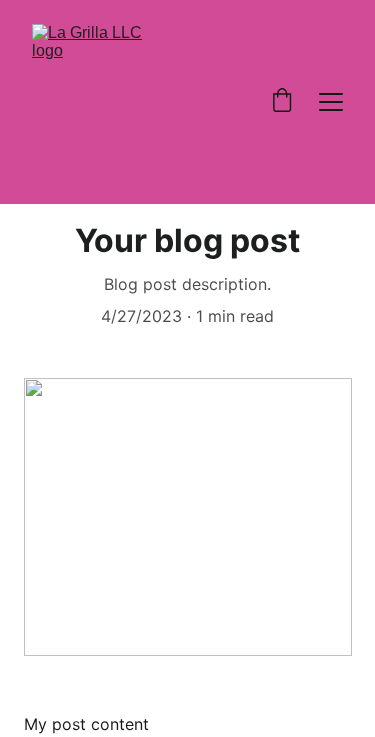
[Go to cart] (282, 102)
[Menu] (331, 102)
